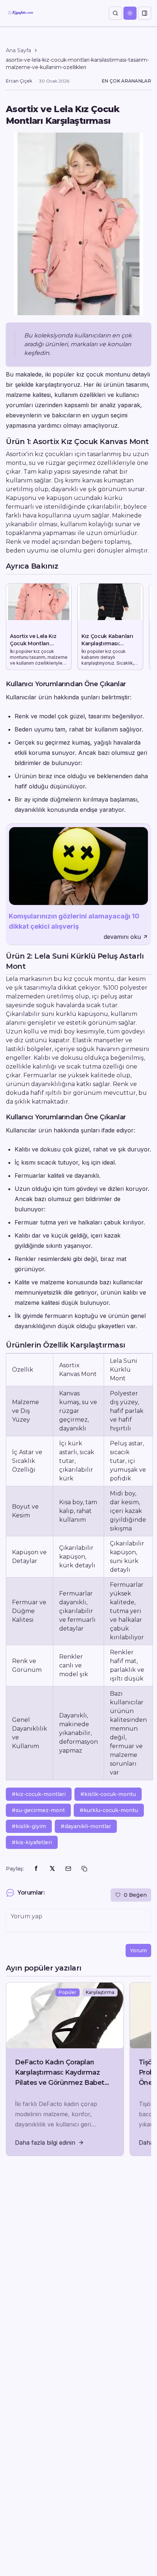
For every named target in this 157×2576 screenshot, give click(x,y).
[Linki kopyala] (84, 1869)
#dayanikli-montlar (86, 1826)
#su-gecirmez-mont (38, 1810)
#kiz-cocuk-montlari (39, 1794)
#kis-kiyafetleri (32, 1842)
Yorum (138, 1950)
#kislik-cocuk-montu (108, 1794)
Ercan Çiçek (19, 81)
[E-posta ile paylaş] (68, 1869)
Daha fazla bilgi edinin (45, 2143)
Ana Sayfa (18, 50)
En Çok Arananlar (127, 81)
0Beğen (135, 1895)
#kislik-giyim (29, 1826)
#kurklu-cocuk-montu (109, 1810)
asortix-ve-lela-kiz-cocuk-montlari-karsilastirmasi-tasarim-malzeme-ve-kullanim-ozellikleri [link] (77, 64)
